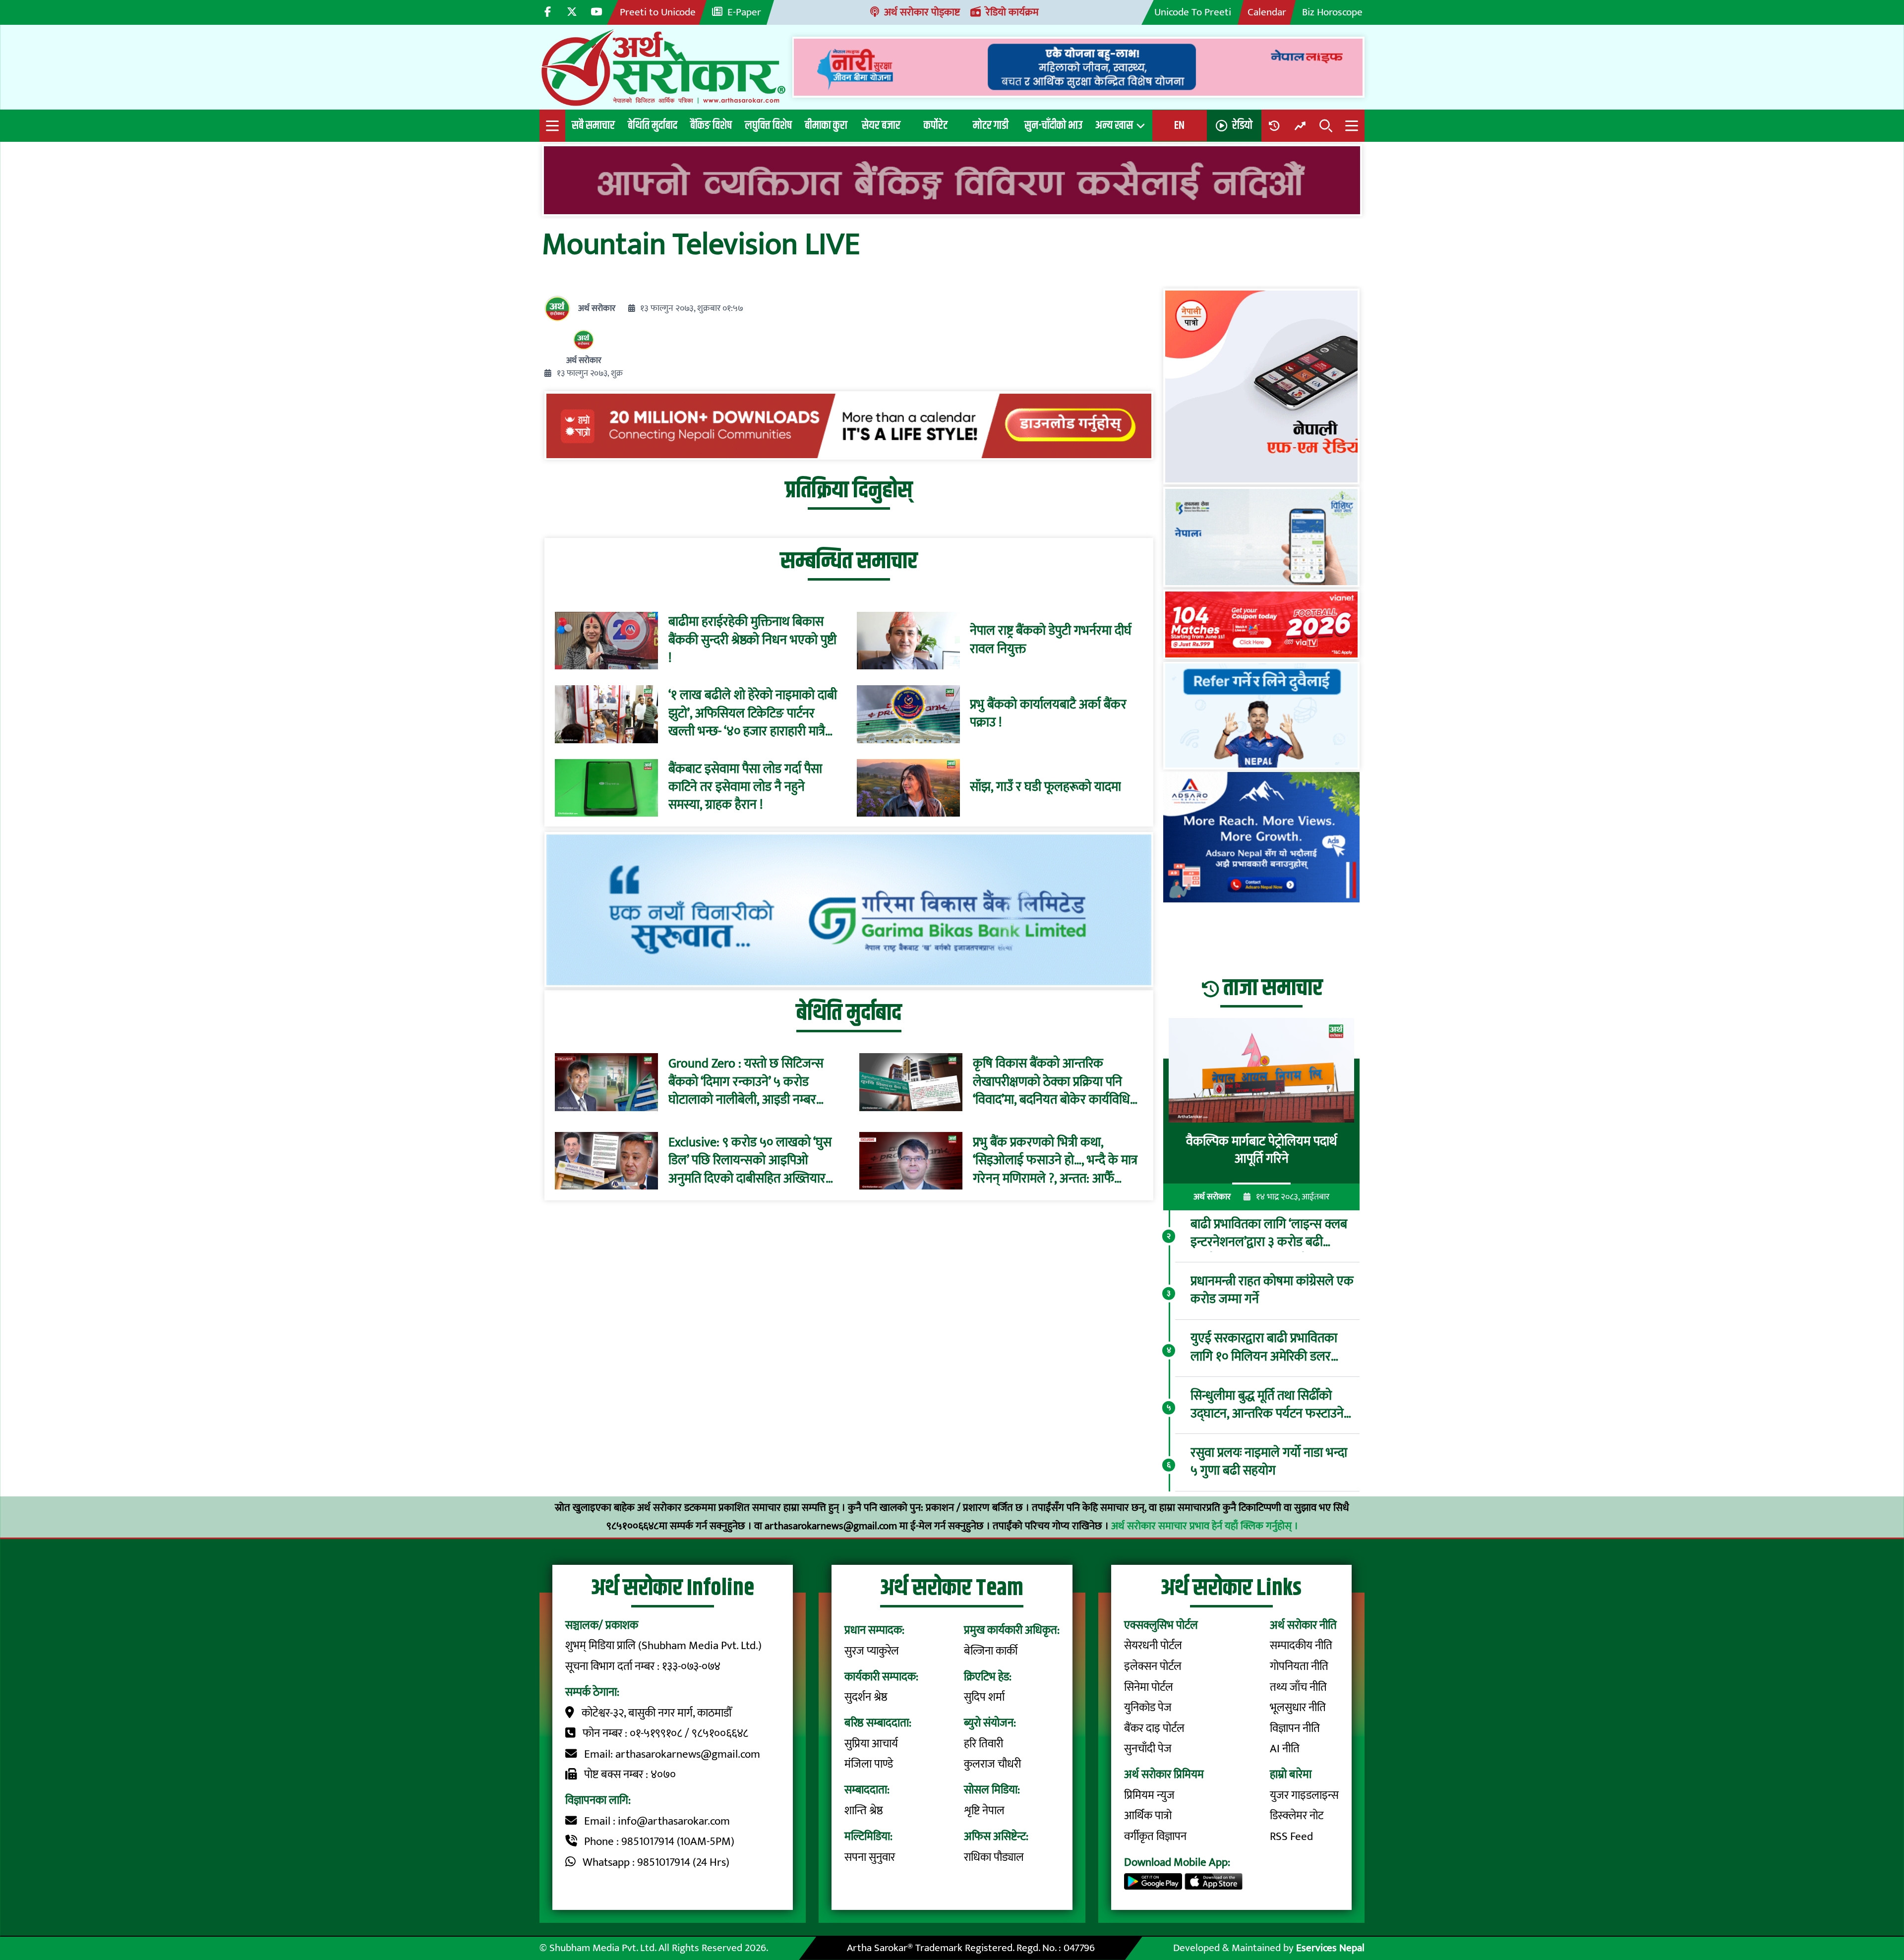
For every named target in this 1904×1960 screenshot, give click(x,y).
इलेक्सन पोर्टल (1153, 1666)
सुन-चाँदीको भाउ (1053, 125)
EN (1179, 125)
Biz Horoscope (1332, 12)
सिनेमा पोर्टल (1149, 1687)
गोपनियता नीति (1299, 1666)
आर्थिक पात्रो (1148, 1816)
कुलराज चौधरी (992, 1764)
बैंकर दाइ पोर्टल (1154, 1728)
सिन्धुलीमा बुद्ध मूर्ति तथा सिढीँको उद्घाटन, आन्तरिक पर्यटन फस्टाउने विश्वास (1267, 1405)
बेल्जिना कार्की (991, 1651)
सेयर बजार (881, 125)
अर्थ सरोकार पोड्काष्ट (922, 12)
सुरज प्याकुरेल (872, 1651)
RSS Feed (1291, 1837)
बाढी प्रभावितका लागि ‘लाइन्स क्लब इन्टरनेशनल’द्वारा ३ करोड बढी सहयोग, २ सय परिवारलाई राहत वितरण (1269, 1234)
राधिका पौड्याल (994, 1857)
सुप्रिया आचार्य (871, 1744)
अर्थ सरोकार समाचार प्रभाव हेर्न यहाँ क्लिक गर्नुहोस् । (1205, 1526)
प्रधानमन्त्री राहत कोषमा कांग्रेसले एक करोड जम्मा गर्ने (1272, 1291)
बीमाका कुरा (826, 125)
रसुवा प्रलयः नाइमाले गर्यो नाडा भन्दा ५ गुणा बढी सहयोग (1269, 1462)
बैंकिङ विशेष (711, 125)
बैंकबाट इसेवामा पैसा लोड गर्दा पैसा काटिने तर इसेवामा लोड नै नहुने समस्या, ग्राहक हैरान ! (745, 788)
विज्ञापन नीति (1295, 1728)
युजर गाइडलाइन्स (1304, 1795)
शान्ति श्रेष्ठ (864, 1811)
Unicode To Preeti (1193, 12)
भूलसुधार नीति (1298, 1708)
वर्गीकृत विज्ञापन (1155, 1837)
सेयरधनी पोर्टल (1153, 1646)
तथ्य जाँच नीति (1298, 1687)
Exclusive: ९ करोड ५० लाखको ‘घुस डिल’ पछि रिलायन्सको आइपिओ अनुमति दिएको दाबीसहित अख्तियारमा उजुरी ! (752, 1160)
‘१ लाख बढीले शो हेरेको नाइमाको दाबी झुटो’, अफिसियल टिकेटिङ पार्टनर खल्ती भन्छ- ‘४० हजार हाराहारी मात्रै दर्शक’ (753, 714)
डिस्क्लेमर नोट (1297, 1816)
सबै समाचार (593, 125)
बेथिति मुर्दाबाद (653, 125)
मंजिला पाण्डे (869, 1764)
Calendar (1267, 12)
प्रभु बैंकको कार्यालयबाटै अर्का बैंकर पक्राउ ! (1048, 714)
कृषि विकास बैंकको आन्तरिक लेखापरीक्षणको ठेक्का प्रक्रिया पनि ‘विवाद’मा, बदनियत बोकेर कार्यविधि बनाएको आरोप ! (1051, 1082)
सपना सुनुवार (870, 1857)
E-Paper (744, 12)
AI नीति (1285, 1749)
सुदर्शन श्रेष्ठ (866, 1697)
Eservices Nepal (1330, 1948)
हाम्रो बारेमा (1291, 1775)
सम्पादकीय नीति (1301, 1646)
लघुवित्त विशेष (768, 125)
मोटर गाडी (991, 125)
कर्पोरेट (936, 125)
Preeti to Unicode (658, 12)
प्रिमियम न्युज (1149, 1795)
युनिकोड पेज (1148, 1708)
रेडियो (1242, 125)
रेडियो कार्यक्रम (1012, 12)
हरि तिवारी (983, 1744)
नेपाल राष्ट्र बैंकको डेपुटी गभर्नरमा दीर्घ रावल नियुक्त (1051, 641)
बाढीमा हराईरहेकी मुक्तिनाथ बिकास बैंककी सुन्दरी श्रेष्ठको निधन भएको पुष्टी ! (752, 641)
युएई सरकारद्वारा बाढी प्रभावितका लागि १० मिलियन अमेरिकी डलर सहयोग (1264, 1348)
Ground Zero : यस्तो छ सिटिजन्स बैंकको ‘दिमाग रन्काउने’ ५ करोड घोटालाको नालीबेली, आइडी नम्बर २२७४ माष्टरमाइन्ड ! (746, 1082)
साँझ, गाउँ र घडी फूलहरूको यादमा (1045, 788)
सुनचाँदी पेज (1148, 1749)
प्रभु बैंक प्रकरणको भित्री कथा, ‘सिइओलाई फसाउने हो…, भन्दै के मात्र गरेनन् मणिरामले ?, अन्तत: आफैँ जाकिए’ (1055, 1160)
